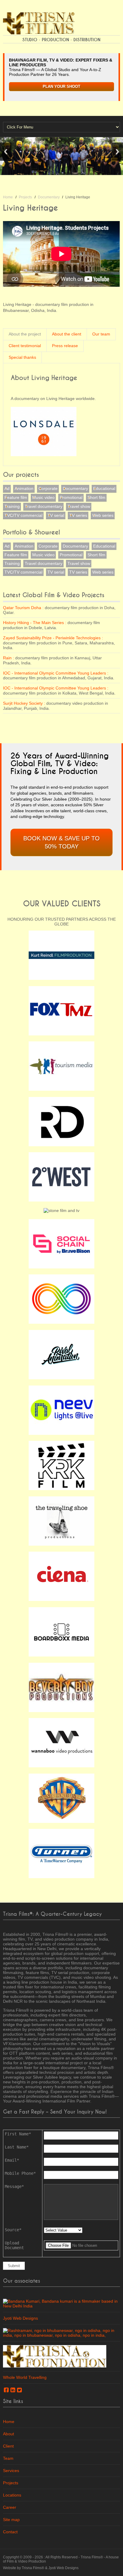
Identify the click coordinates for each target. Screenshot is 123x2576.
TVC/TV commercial (23, 515)
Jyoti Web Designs (20, 2318)
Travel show (79, 506)
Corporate (48, 488)
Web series (103, 515)
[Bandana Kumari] (61, 2303)
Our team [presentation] (101, 334)
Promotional (71, 497)
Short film (96, 497)
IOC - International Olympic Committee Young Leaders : (56, 673)
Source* (13, 2230)
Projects (25, 197)
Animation (24, 488)
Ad (7, 488)
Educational (104, 488)
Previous (6, 152)
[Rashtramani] (61, 2333)
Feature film (16, 497)
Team (8, 2458)
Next (117, 152)
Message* (14, 2186)
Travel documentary (44, 506)
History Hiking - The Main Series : (35, 623)
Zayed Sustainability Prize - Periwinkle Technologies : (53, 638)
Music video (43, 497)
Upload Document (14, 2245)
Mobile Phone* (20, 2173)
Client (8, 2446)
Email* (12, 2160)
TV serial (56, 515)
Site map (11, 2520)
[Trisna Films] (39, 23)
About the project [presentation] (25, 334)
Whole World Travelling (25, 2377)
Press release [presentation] (65, 346)
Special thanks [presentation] (22, 357)
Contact (10, 2532)
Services (11, 2471)
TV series (78, 515)
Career (10, 2507)
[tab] (25, 334)
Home (8, 197)
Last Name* (17, 2147)
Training (12, 506)
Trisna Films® (92, 2557)
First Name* (18, 2134)
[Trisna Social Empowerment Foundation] (55, 2356)
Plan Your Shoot (61, 87)
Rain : (9, 658)
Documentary (49, 197)
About (9, 2434)
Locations (12, 2495)
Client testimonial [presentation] (25, 346)
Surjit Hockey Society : (24, 703)
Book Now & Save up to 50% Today (61, 842)
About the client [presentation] (67, 334)
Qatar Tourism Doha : (23, 608)
